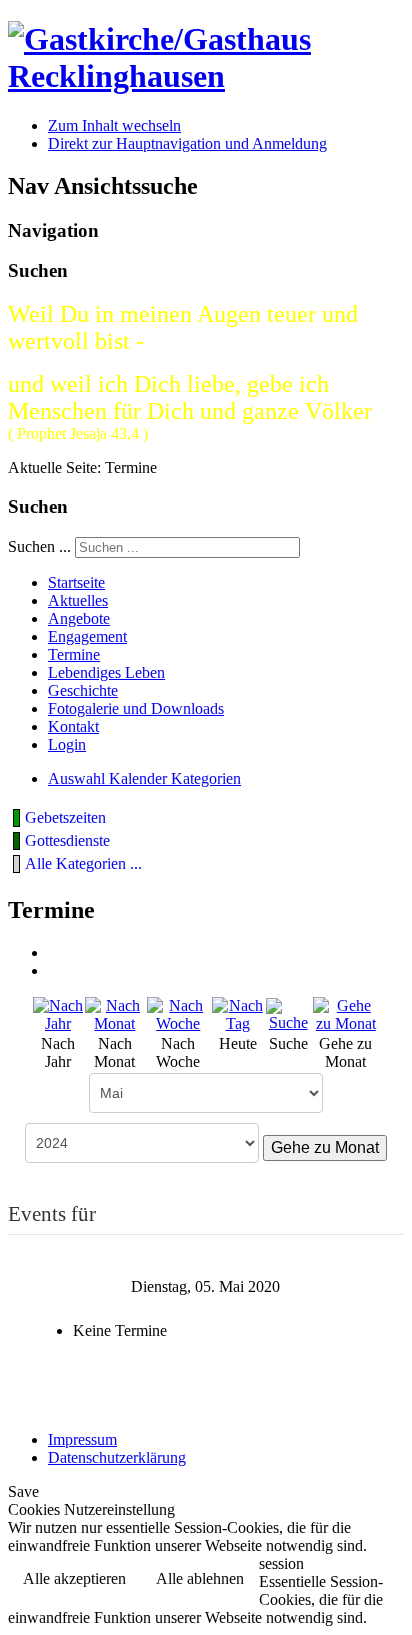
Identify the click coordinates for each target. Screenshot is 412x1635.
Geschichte (83, 690)
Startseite (76, 582)
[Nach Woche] (178, 1013)
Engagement (87, 636)
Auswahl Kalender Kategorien (144, 778)
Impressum (82, 1439)
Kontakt (73, 726)
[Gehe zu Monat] (346, 1013)
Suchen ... (39, 546)
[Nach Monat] (115, 1013)
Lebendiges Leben (106, 672)
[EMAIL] (55, 970)
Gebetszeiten (65, 817)
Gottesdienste (67, 840)
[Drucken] (55, 952)
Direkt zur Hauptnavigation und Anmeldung (187, 143)
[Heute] (238, 1013)
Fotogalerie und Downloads (136, 708)
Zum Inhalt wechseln (114, 125)
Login (67, 744)
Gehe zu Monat (325, 1147)
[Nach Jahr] (58, 1013)
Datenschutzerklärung (117, 1457)
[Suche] (288, 1013)
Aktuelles (78, 600)
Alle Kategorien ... (83, 863)
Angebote (79, 618)
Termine (74, 654)
